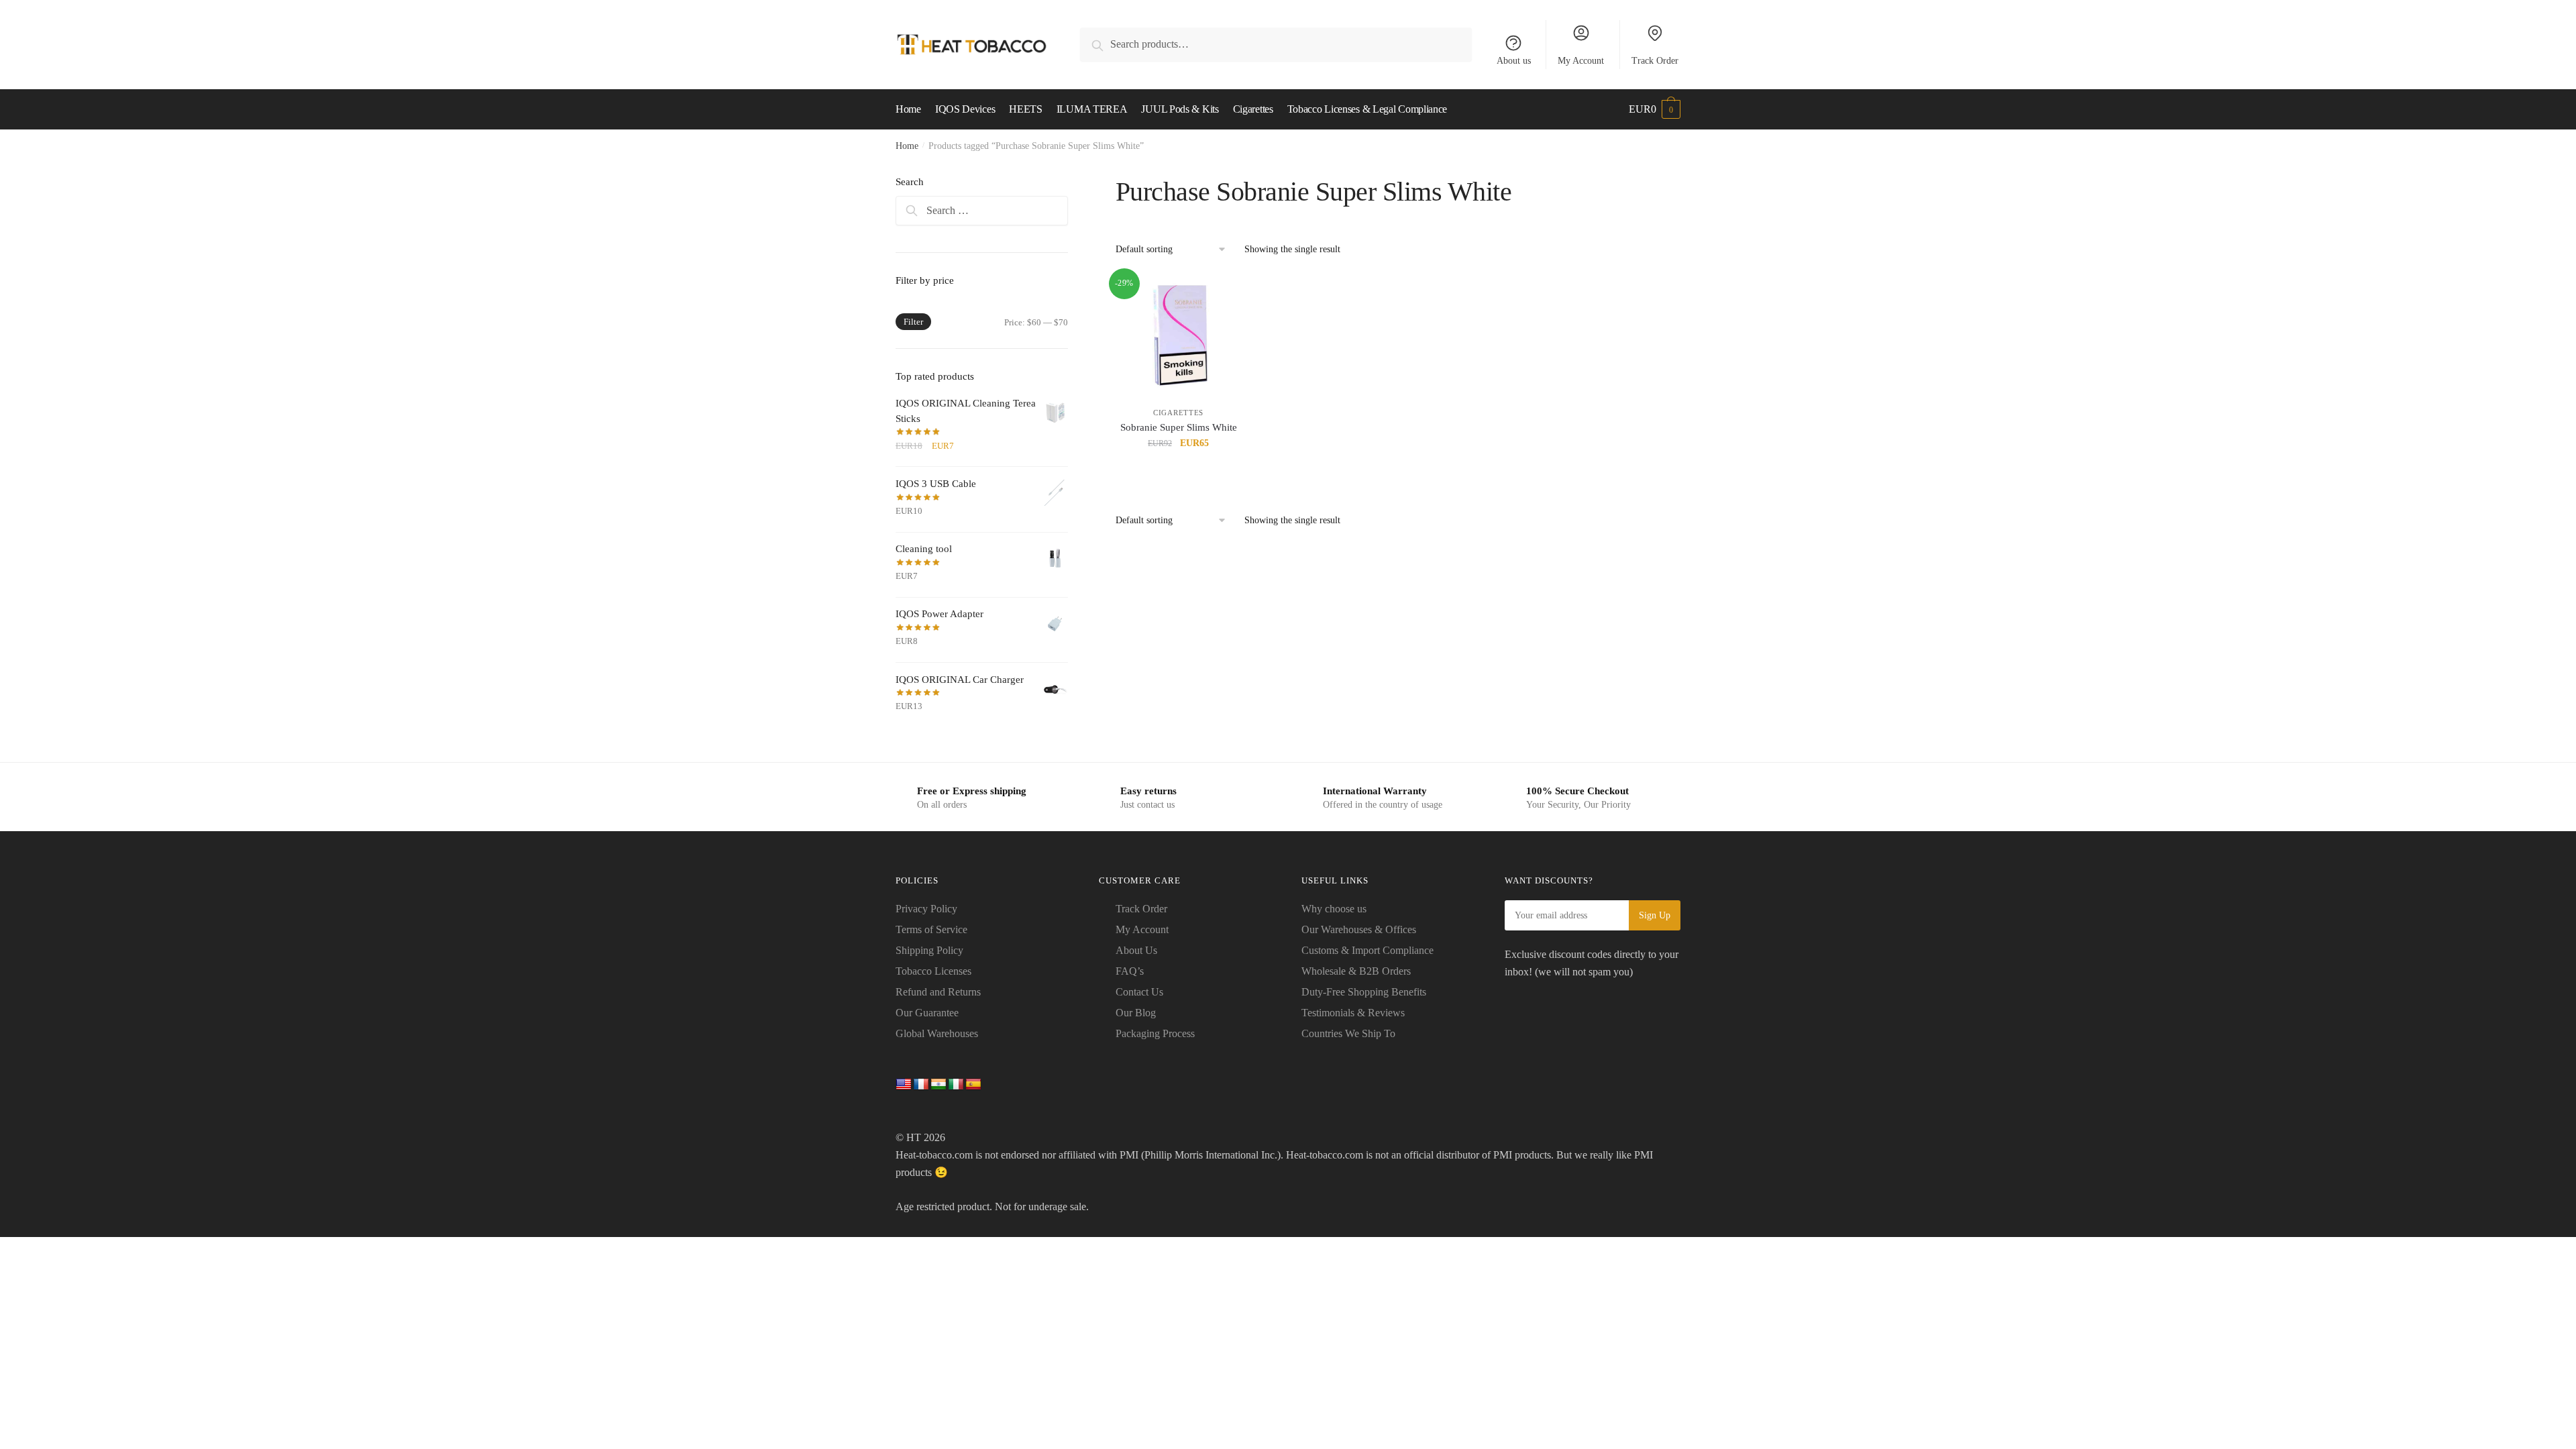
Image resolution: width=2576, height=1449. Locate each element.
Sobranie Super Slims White (1179, 427)
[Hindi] (938, 1085)
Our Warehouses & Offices (1359, 929)
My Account (1581, 61)
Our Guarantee (927, 1013)
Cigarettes (1178, 413)
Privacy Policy (926, 909)
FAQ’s (1130, 971)
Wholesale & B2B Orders (1356, 971)
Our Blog (1136, 1013)
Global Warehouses (937, 1033)
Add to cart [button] (1179, 473)
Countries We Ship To (1348, 1033)
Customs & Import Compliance (1367, 950)
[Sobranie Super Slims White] (1179, 334)
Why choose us (1334, 909)
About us (1514, 61)
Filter (913, 322)
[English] (904, 1085)
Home (907, 146)
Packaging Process (1155, 1033)
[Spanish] (973, 1085)
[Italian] (956, 1085)
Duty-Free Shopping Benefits (1364, 992)
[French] (921, 1085)
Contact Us (1139, 992)
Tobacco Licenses (933, 971)
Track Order (1655, 61)
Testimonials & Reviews (1353, 1013)
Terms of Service (931, 929)
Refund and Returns (938, 992)
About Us (1136, 950)
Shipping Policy (929, 950)
